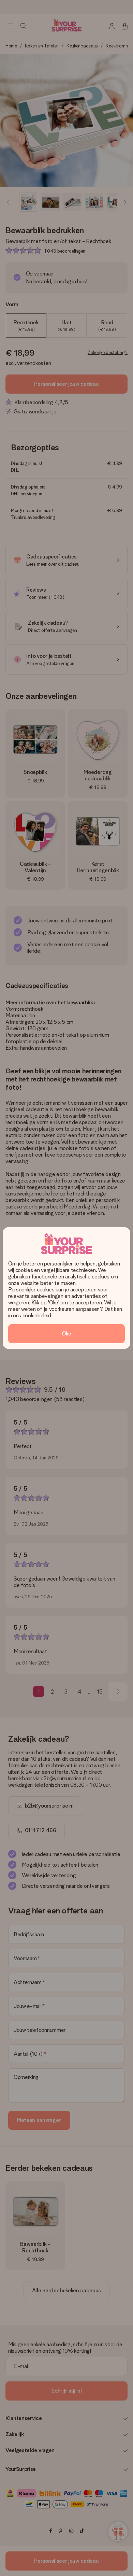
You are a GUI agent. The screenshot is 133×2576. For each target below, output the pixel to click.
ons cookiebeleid (32, 1315)
